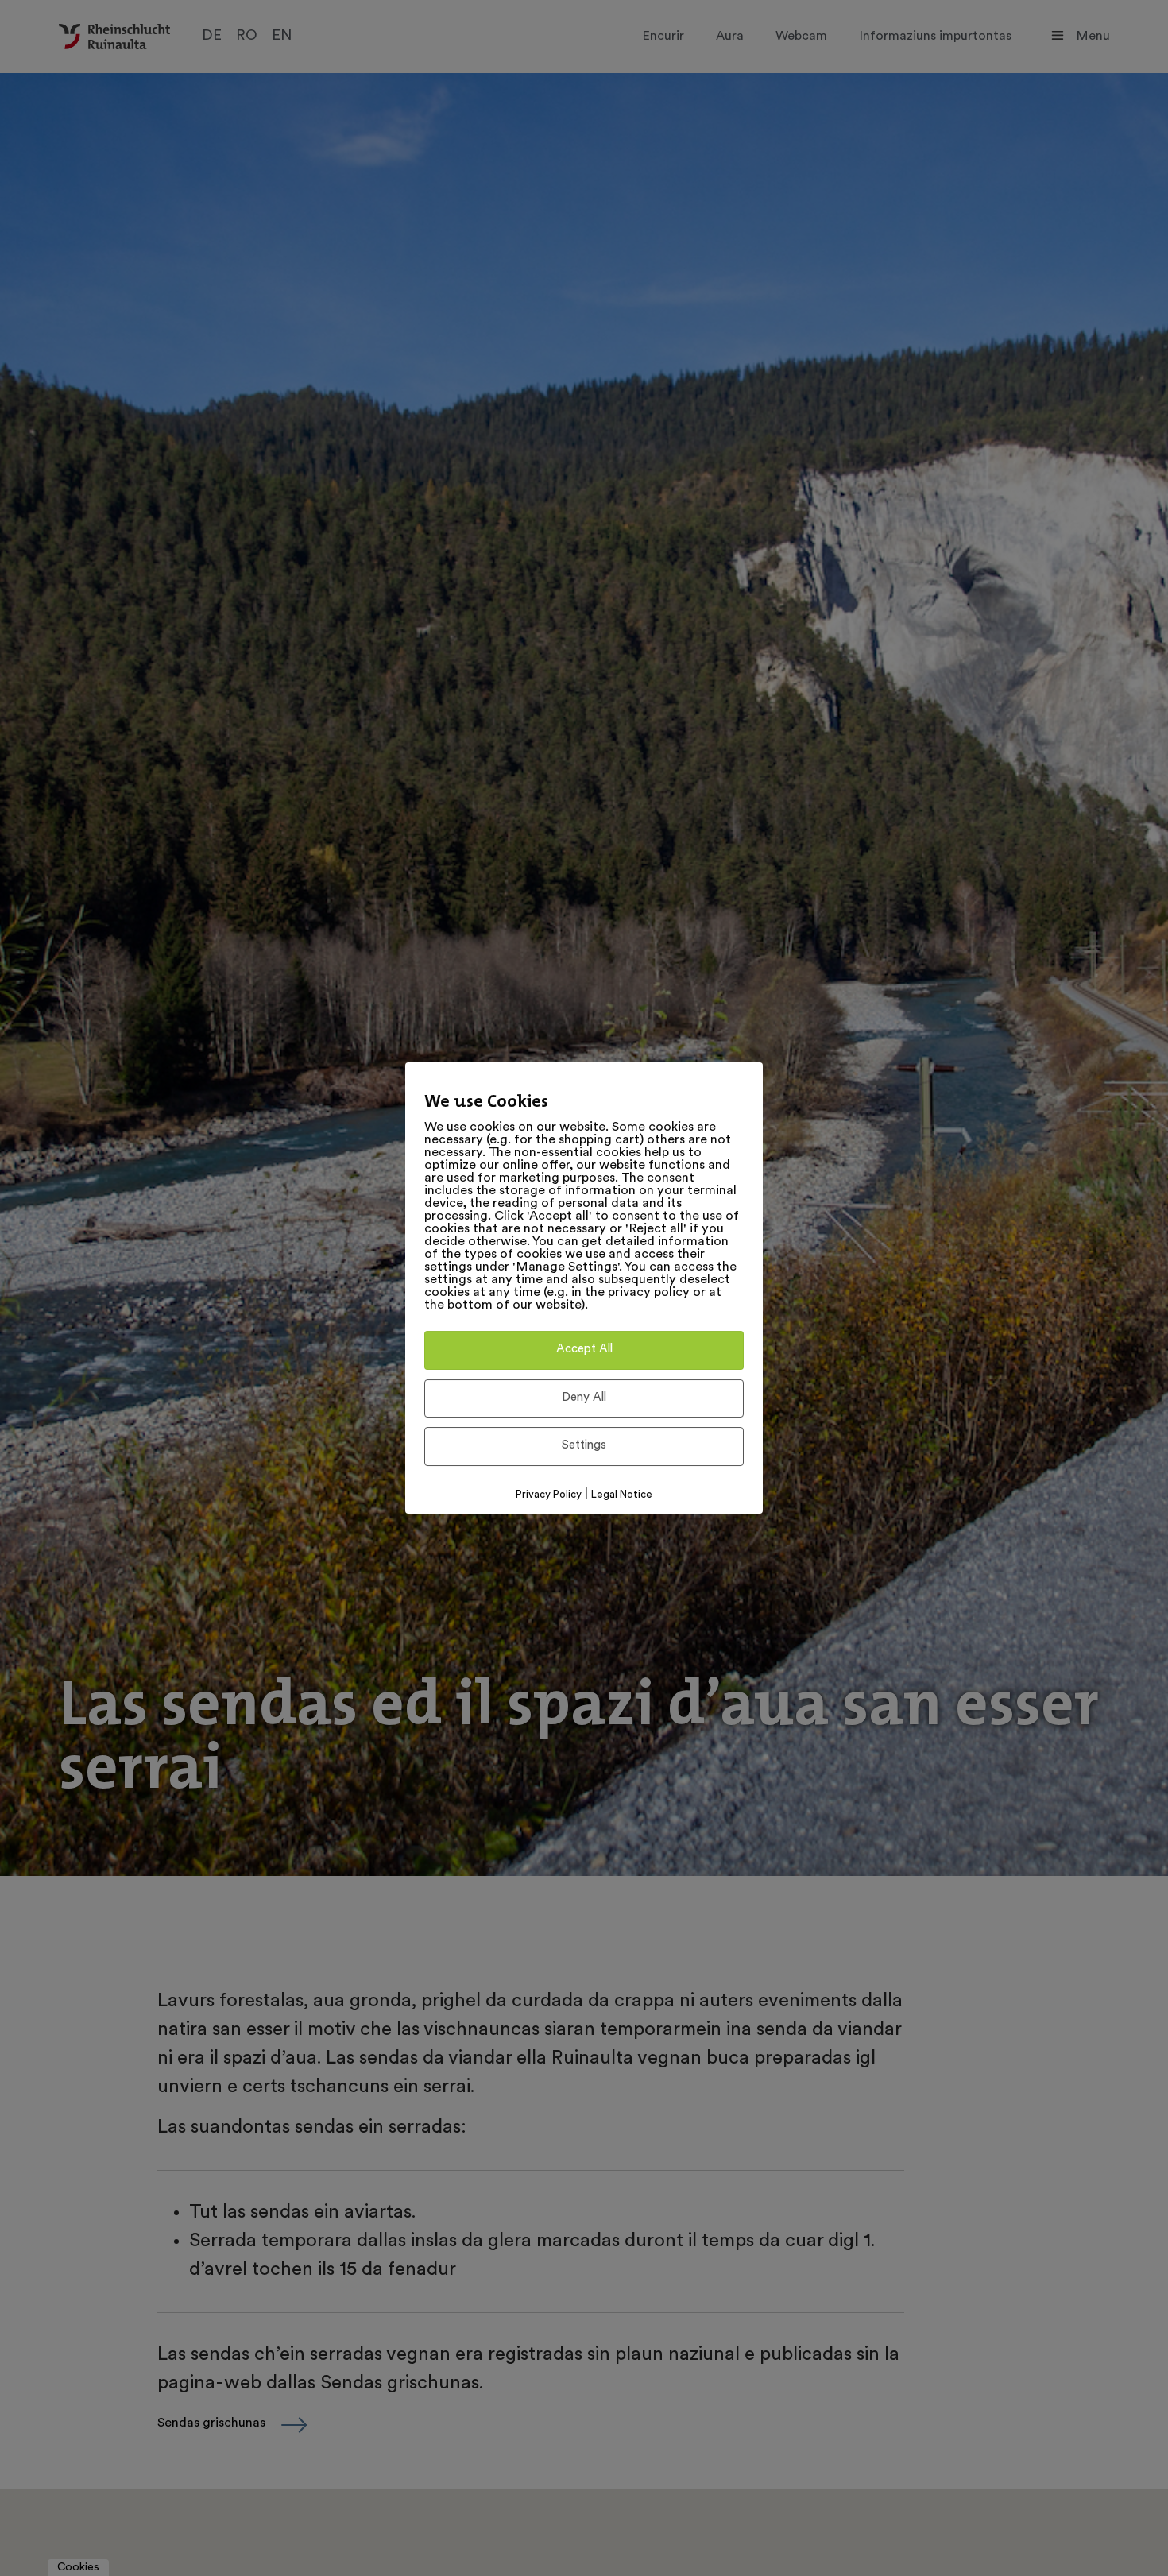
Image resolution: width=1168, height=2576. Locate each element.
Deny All (584, 1398)
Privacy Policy (549, 1495)
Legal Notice (622, 1495)
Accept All (584, 1350)
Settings (584, 1446)
